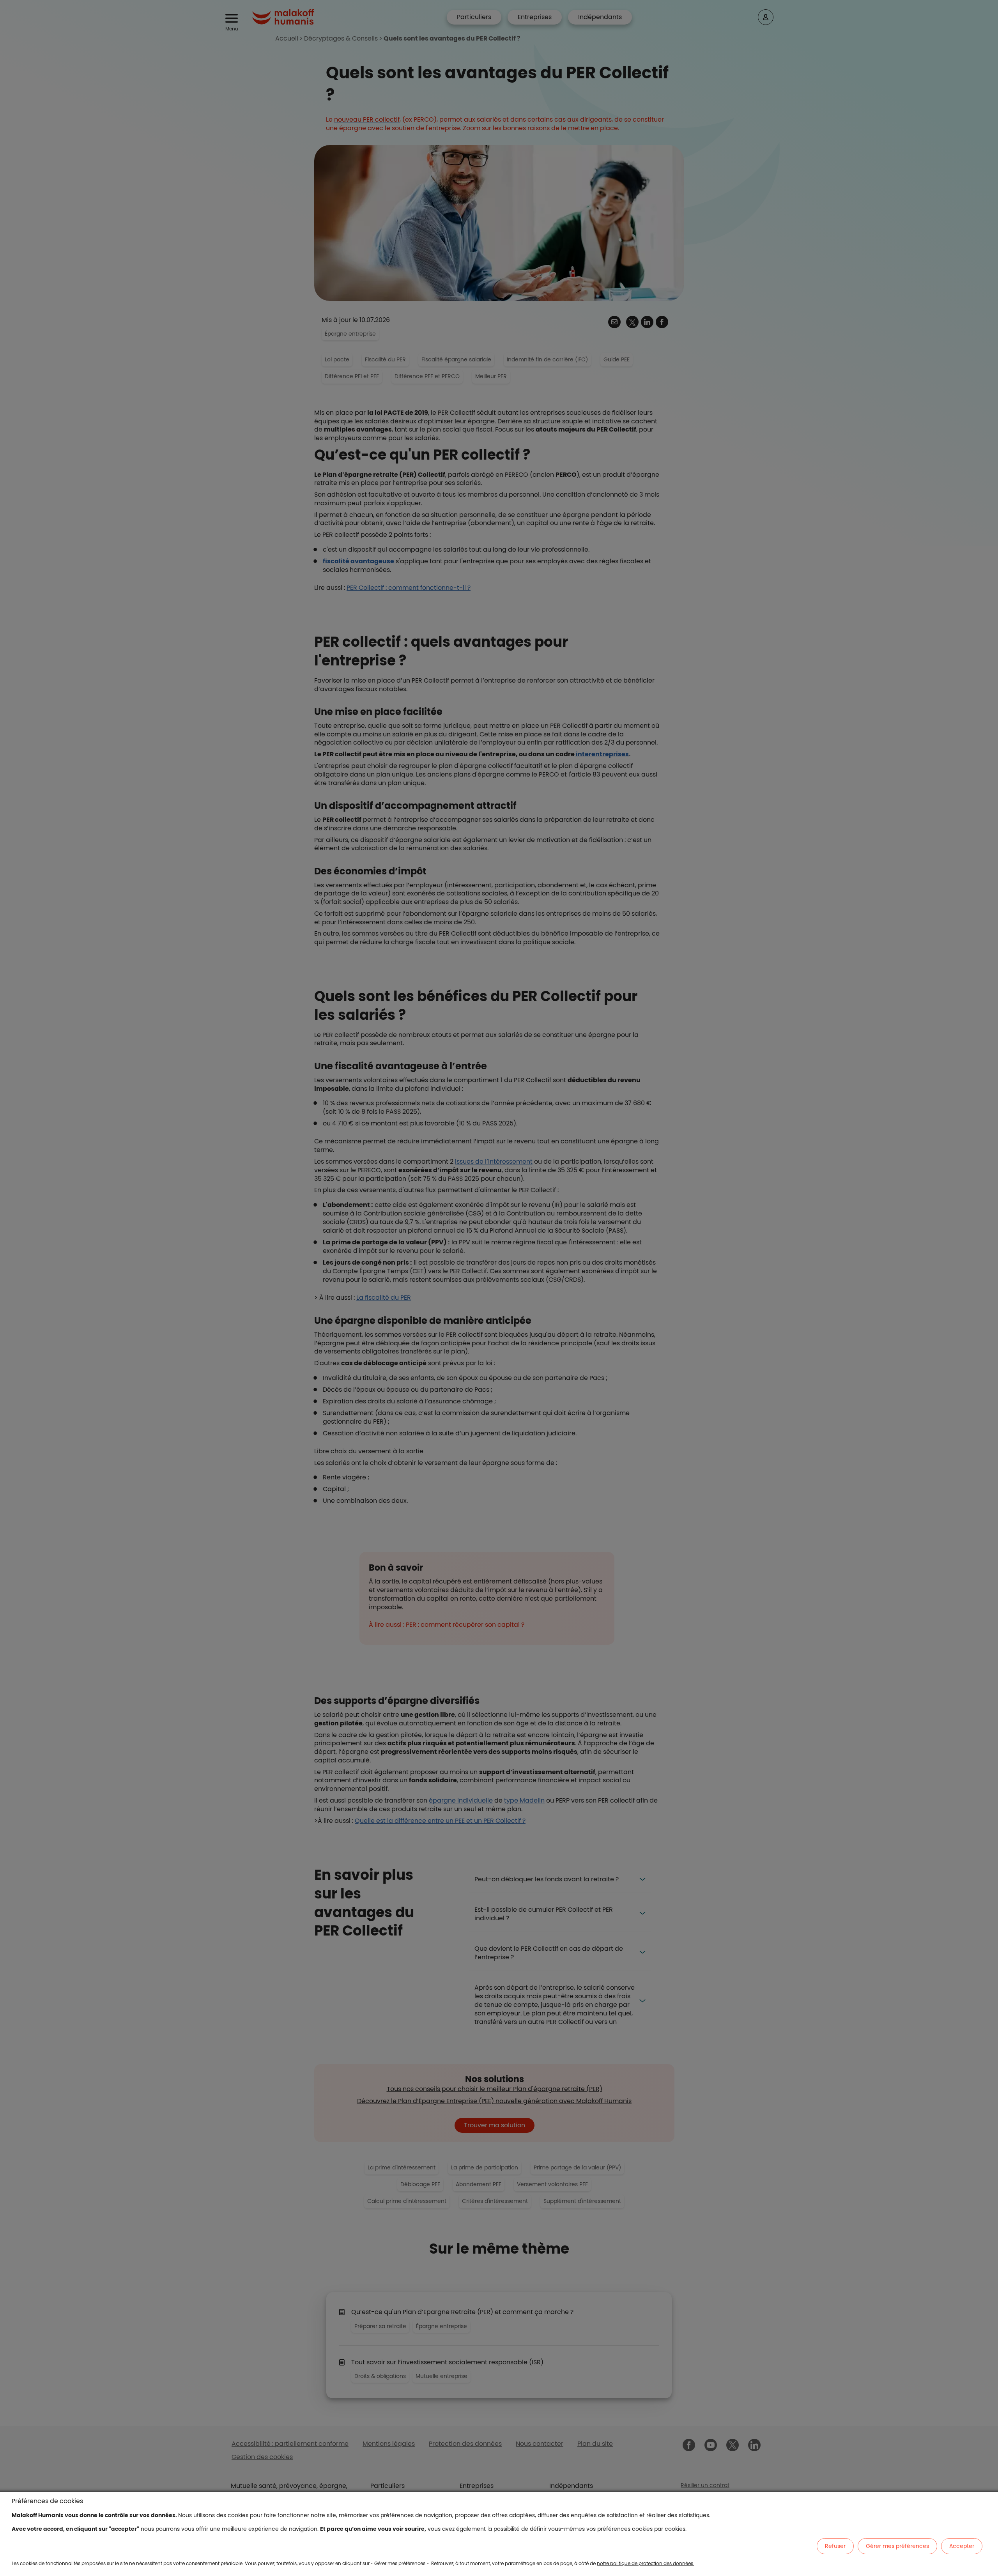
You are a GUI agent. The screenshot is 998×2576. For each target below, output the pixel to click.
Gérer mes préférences (897, 2546)
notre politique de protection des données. (646, 2563)
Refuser (835, 2546)
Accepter (962, 2546)
